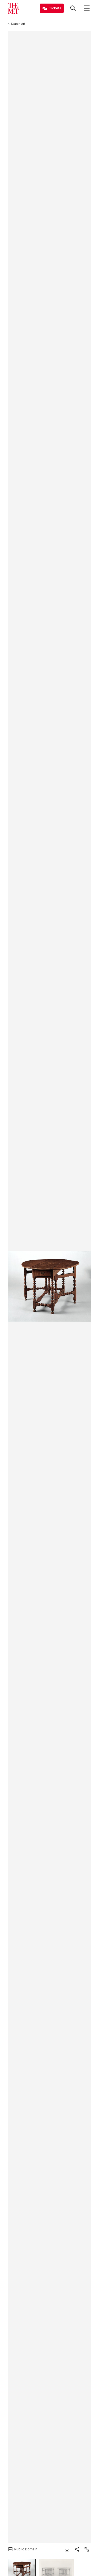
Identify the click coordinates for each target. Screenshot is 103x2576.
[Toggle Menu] (87, 8)
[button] (49, 1287)
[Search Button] (73, 8)
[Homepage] (13, 8)
